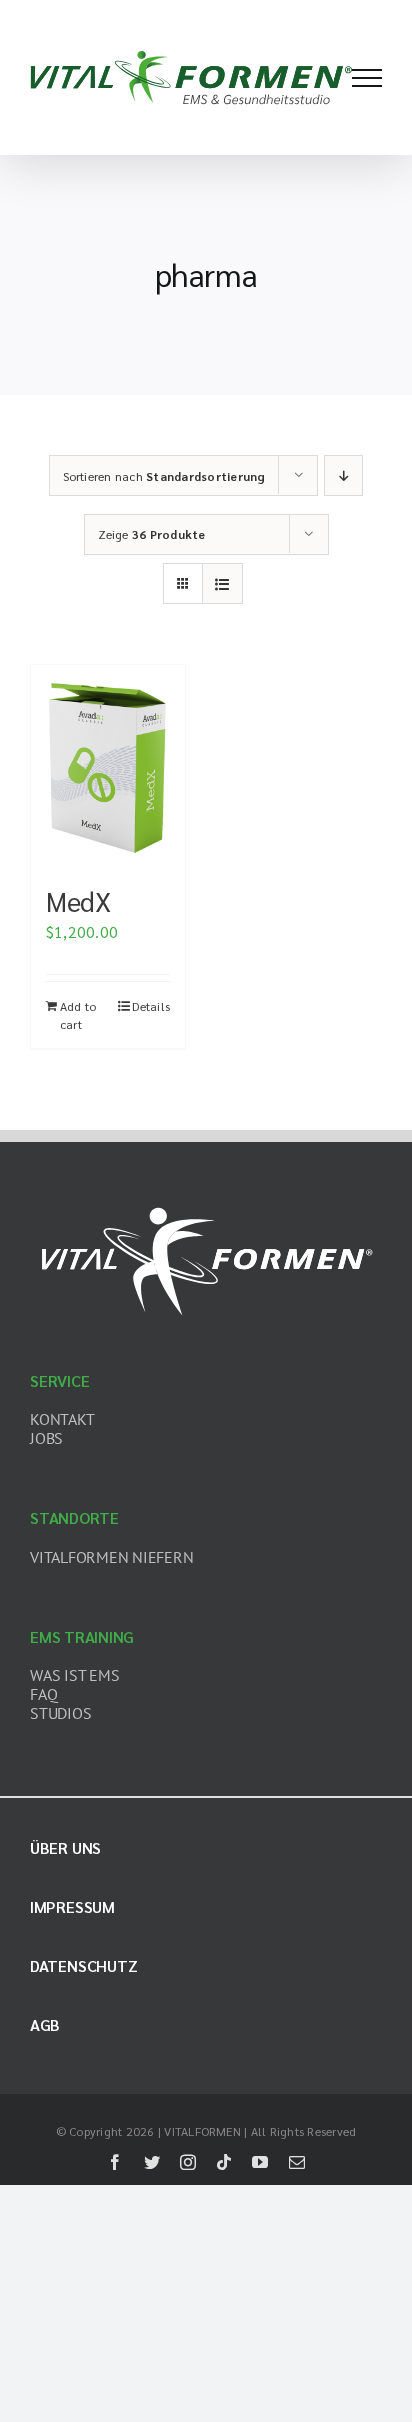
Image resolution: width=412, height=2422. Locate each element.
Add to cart (78, 1015)
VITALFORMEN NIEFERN (111, 1557)
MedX (78, 900)
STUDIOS (60, 1713)
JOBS (46, 1438)
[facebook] (115, 2162)
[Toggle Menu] (367, 78)
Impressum (72, 1906)
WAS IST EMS (74, 1675)
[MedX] (108, 765)
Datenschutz (83, 1965)
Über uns (65, 1847)
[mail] (297, 2162)
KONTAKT (62, 1419)
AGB (45, 2024)
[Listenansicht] (222, 583)
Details (151, 1006)
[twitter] (152, 2162)
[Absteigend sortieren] (343, 475)
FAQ (43, 1694)
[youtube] (260, 2162)
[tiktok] (224, 2162)
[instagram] (188, 2162)
